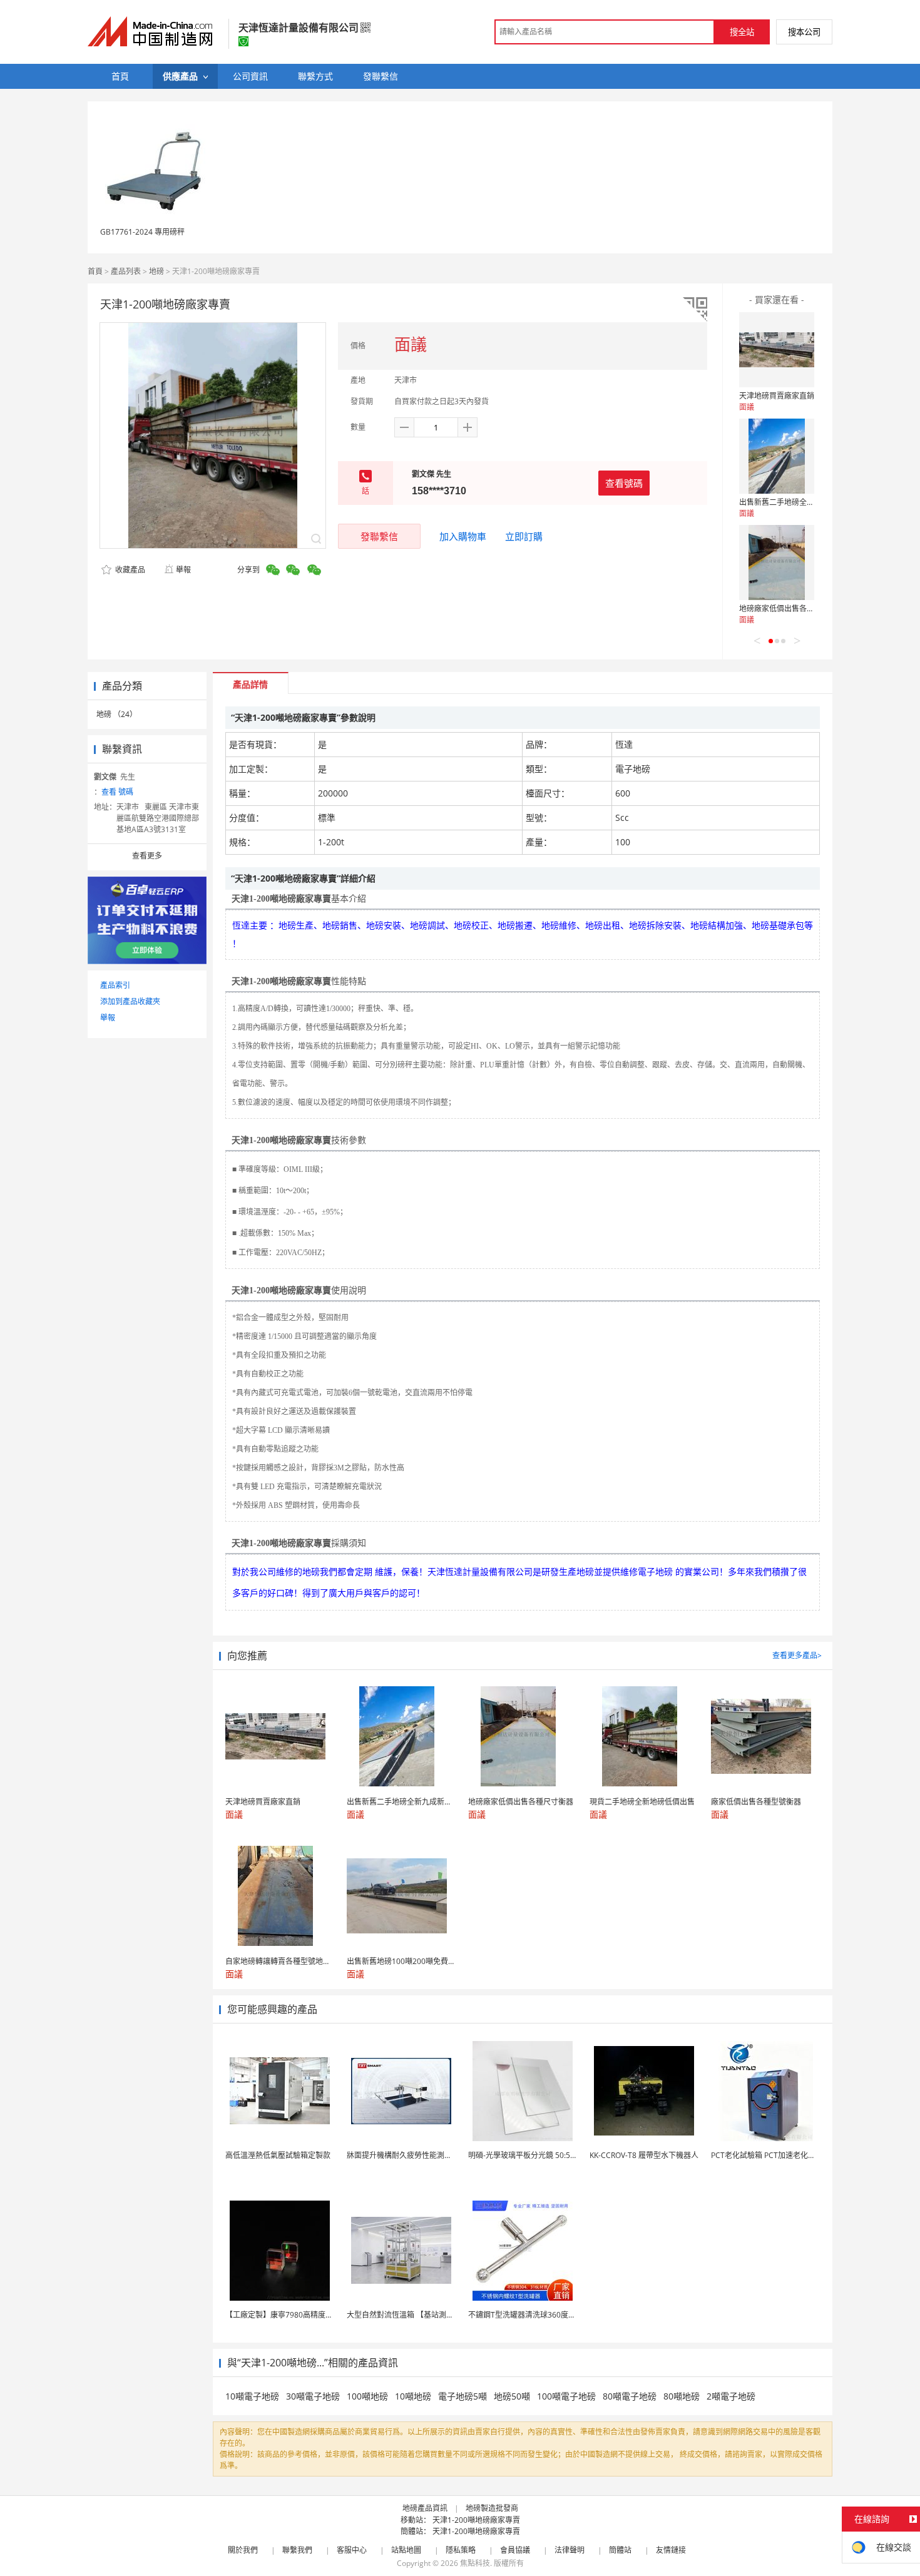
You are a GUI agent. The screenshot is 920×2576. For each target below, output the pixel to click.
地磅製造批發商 (492, 2508)
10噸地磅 (413, 2396)
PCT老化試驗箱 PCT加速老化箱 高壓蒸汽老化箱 (790, 2155)
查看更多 (147, 856)
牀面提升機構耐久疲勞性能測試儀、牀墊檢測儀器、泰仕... (443, 2155)
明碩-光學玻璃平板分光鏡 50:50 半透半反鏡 (541, 2155)
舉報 (183, 570)
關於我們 (243, 2550)
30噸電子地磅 (313, 2396)
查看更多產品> (797, 1655)
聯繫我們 (297, 2550)
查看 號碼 (117, 792)
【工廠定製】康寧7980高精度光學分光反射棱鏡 (305, 2315)
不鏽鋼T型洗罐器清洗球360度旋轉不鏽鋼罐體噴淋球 (556, 2315)
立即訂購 (524, 536)
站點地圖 (406, 2550)
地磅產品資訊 (425, 2508)
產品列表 (126, 271)
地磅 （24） (117, 714)
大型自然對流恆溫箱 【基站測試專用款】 (415, 2315)
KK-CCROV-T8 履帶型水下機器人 (644, 2155)
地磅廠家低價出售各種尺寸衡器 (792, 608)
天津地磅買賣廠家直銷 (777, 396)
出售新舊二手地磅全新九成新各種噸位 (803, 502)
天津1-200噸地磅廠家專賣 (476, 2520)
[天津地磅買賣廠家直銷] (777, 350)
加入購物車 (463, 536)
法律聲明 (570, 2550)
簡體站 (620, 2550)
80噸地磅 (682, 2396)
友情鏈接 (671, 2550)
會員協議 (515, 2550)
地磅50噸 (512, 2396)
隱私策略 (461, 2550)
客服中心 (352, 2550)
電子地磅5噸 (463, 2396)
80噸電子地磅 (630, 2396)
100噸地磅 (367, 2396)
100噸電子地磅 (566, 2396)
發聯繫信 (379, 536)
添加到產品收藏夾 (130, 1001)
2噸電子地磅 (731, 2396)
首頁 (95, 271)
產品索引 (115, 985)
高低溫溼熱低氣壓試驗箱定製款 (278, 2155)
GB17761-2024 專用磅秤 (142, 232)
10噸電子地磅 (252, 2396)
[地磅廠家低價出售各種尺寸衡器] (777, 563)
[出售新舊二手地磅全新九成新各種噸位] (777, 456)
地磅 (156, 271)
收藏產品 (129, 570)
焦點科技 (475, 2563)
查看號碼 (624, 483)
